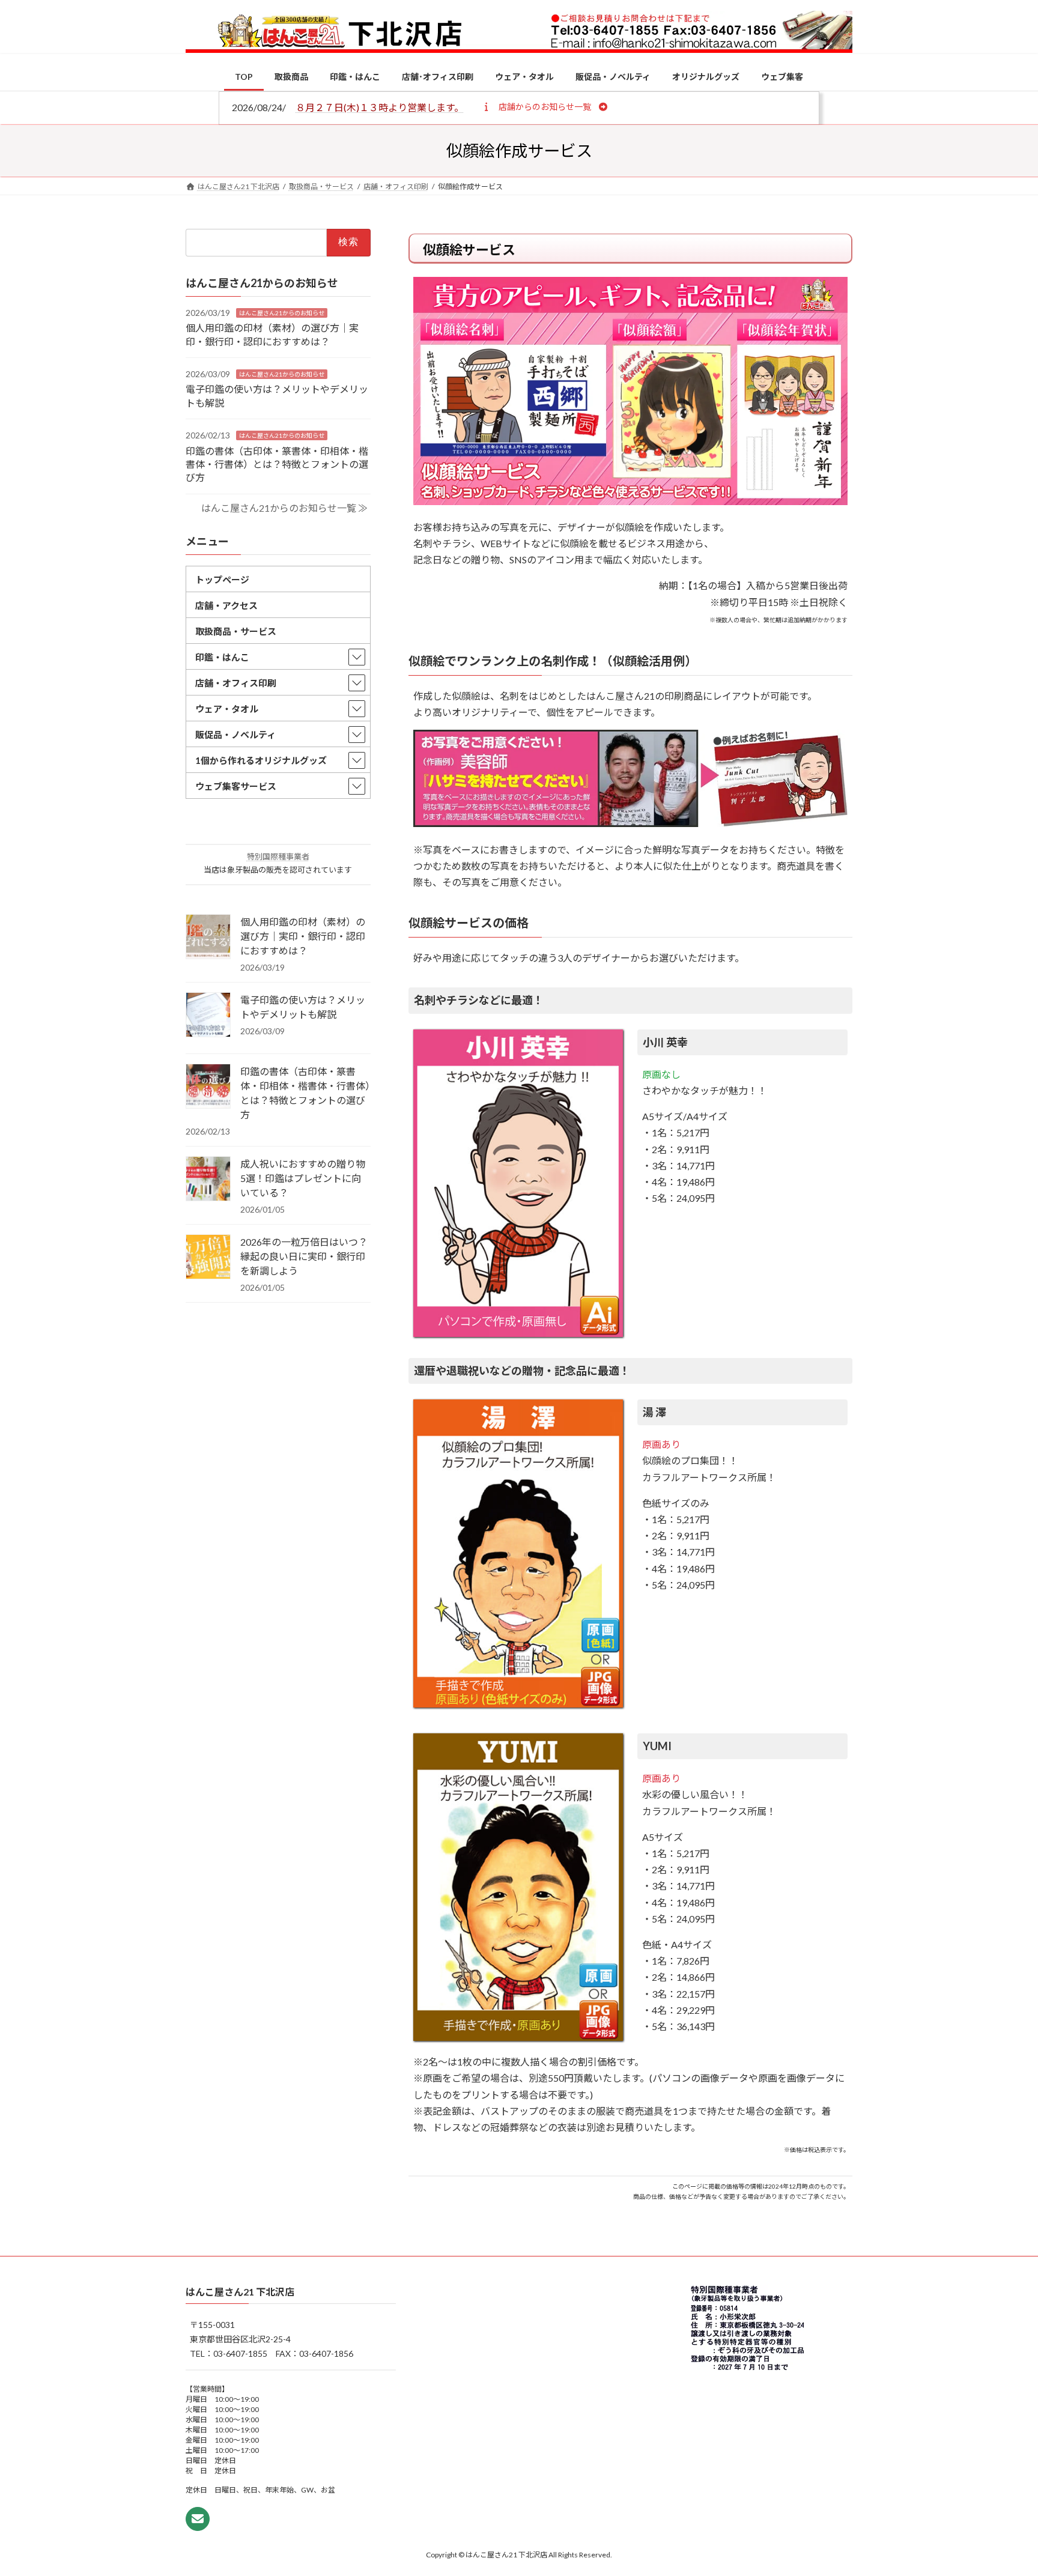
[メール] (198, 2520)
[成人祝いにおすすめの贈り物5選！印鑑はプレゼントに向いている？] (208, 1180)
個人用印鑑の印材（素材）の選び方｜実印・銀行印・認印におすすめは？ (303, 936)
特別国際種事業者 (278, 856)
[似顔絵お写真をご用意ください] (630, 823)
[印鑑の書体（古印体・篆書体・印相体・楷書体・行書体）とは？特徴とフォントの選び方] (208, 1087)
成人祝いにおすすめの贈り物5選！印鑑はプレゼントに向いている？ (303, 1178)
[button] (545, 106)
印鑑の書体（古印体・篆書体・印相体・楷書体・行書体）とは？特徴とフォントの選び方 (277, 464)
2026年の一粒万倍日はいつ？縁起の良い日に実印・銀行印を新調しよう (304, 1256)
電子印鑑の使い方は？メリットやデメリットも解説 (303, 1007)
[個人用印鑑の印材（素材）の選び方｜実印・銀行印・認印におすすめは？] (208, 938)
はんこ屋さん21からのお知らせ (282, 312)
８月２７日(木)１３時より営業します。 (380, 107)
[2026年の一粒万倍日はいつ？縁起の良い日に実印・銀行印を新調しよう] (208, 1258)
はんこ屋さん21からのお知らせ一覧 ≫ (284, 508)
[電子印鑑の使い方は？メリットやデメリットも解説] (208, 1016)
